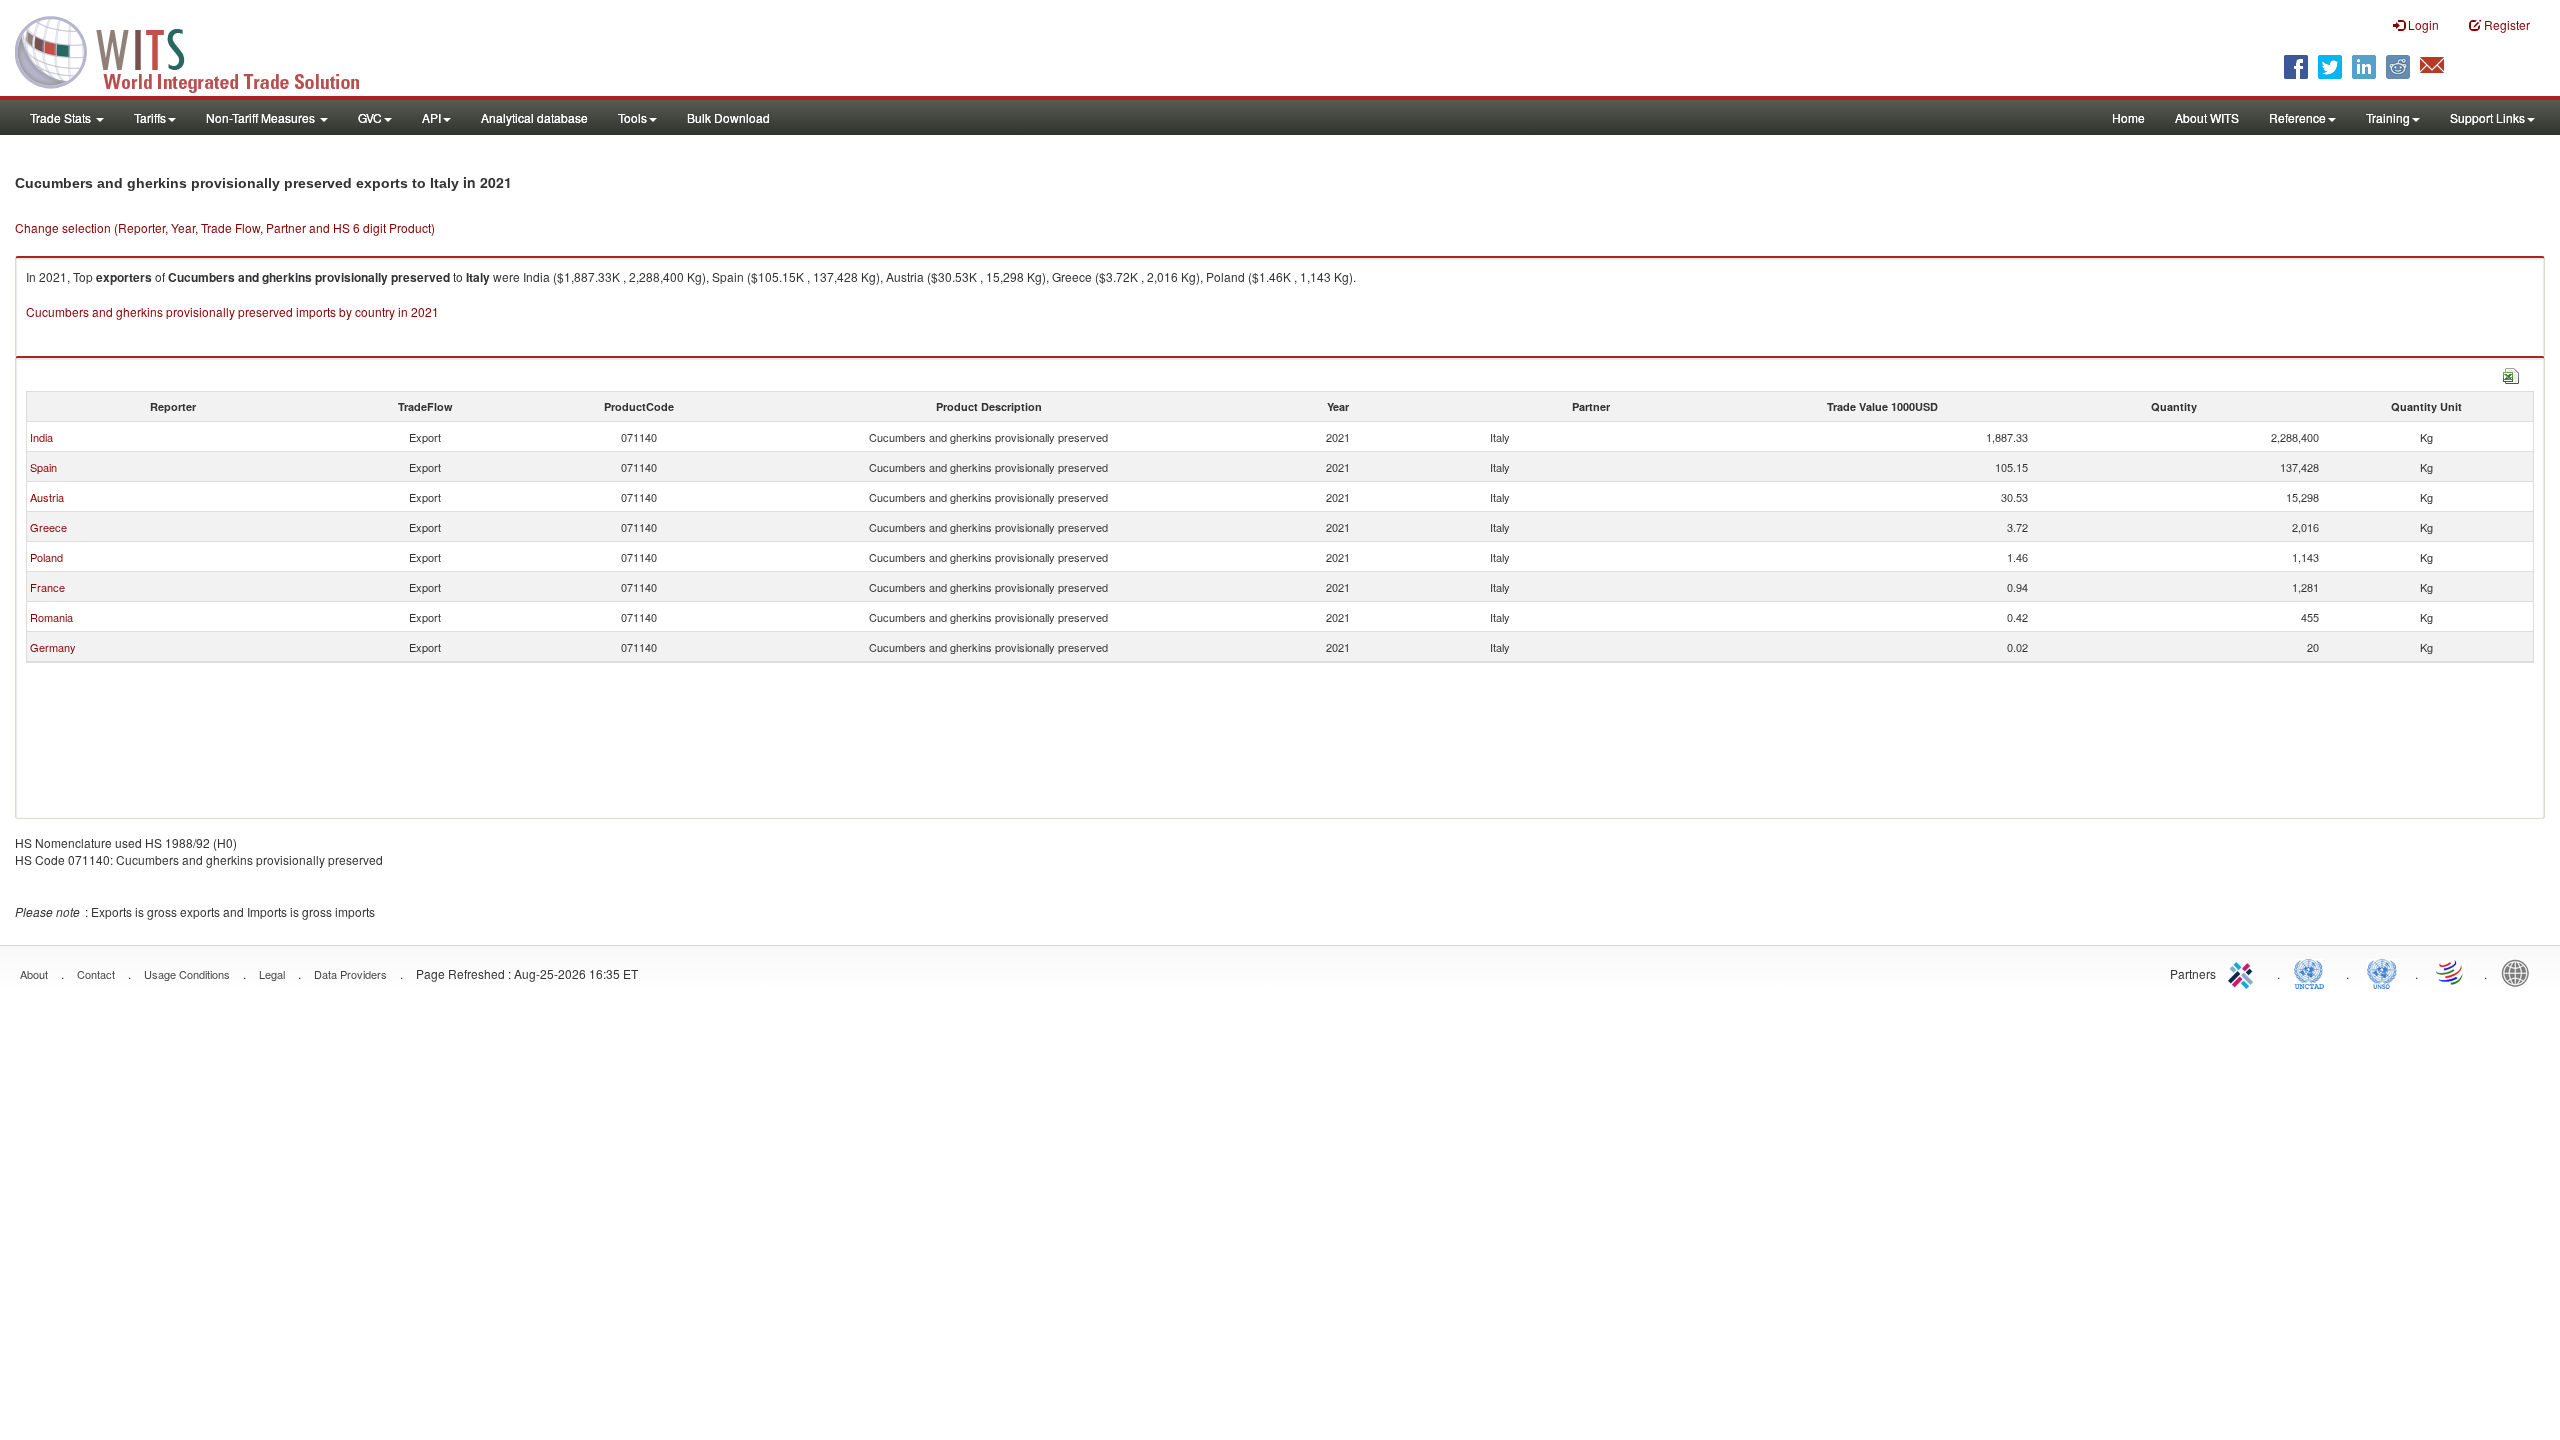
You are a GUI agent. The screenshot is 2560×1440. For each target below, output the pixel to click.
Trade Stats (62, 117)
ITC (2244, 972)
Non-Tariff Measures (262, 117)
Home (2128, 117)
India (41, 437)
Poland (46, 557)
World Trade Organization (2451, 972)
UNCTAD (2313, 972)
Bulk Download (728, 117)
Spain (43, 467)
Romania (51, 617)
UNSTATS (2382, 972)
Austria (47, 497)
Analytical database (534, 117)
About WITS (2207, 117)
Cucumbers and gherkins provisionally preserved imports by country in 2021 (232, 311)
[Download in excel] (2511, 373)
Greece (48, 527)
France (47, 587)
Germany (53, 647)
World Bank (2520, 972)
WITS (200, 50)
